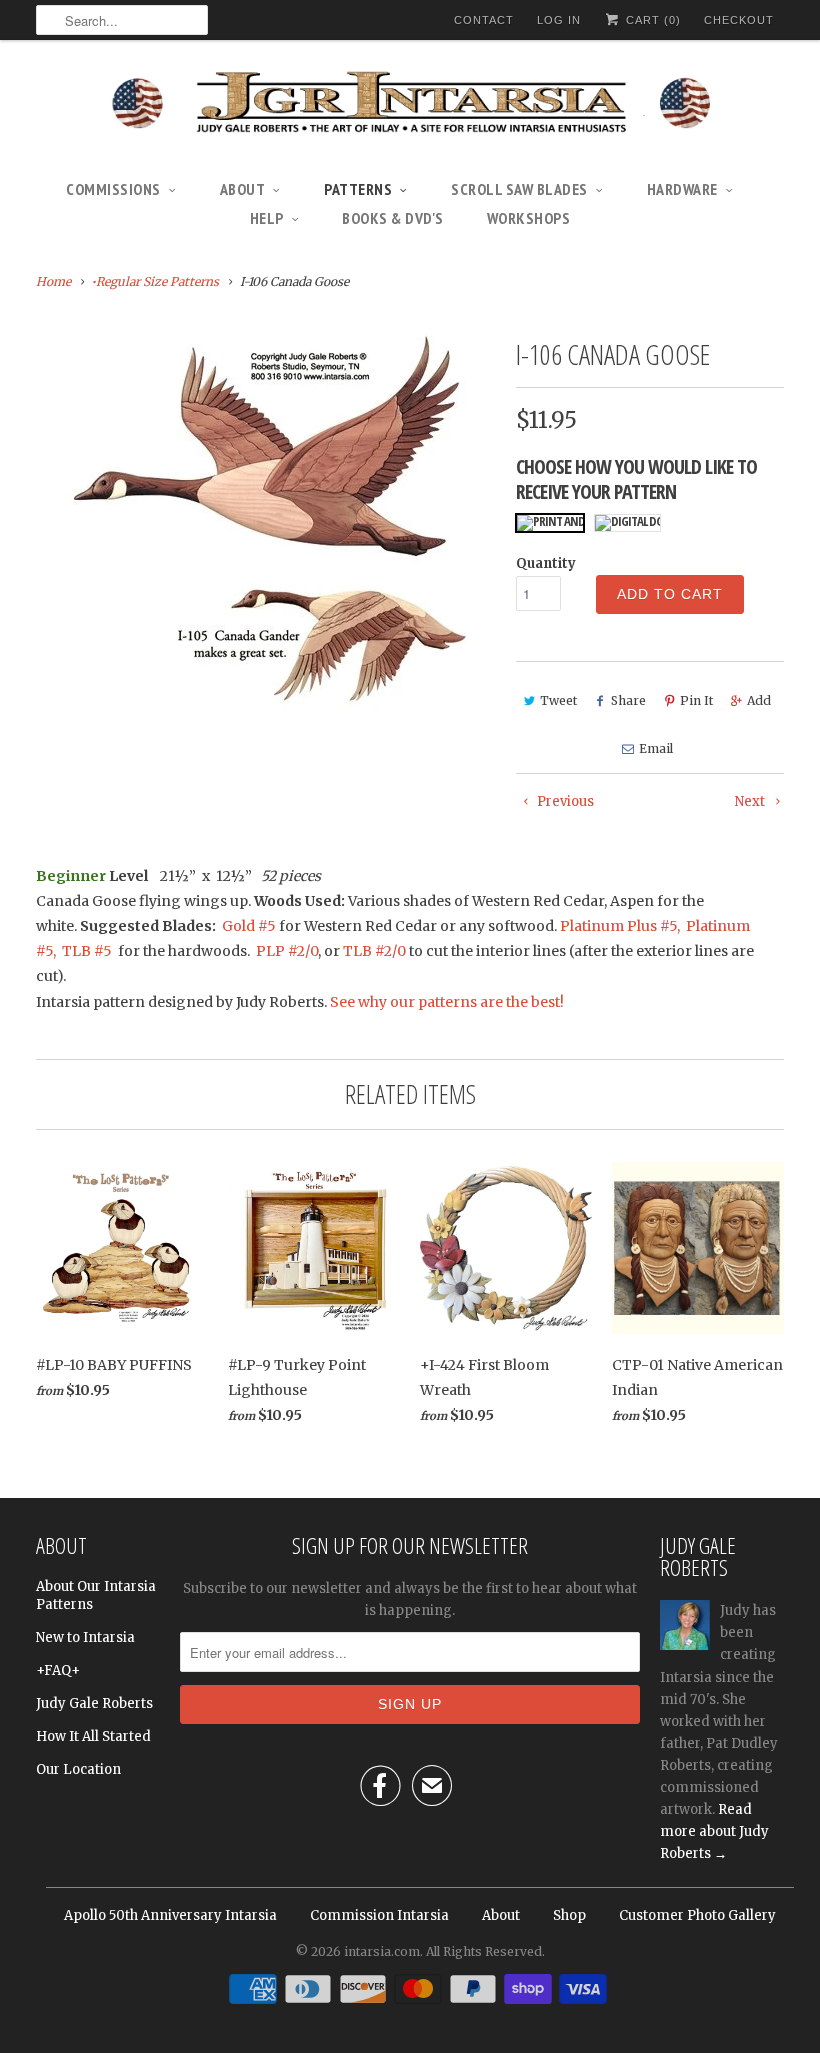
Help (267, 218)
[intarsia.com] (410, 105)
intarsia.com (382, 1951)
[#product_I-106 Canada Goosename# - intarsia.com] (266, 529)
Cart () (651, 20)
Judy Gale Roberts (94, 1703)
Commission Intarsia (379, 1915)
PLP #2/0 (287, 951)
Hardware (682, 189)
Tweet (558, 700)
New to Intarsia (85, 1637)
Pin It (696, 700)
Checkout (739, 20)
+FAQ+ (58, 1670)
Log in (559, 20)
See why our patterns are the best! (447, 1002)
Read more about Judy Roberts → (714, 1831)
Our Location (78, 1769)
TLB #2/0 (374, 951)
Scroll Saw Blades (519, 189)
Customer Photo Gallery (697, 1915)
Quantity (546, 563)
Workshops (529, 218)
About (243, 189)
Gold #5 (250, 926)
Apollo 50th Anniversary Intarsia (170, 1915)
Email (656, 748)
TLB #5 (85, 951)
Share (628, 700)
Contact (484, 20)
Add (759, 700)
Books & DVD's (393, 218)
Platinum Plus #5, (620, 926)
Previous (564, 801)
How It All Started (93, 1736)
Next (751, 801)
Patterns (358, 189)
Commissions (113, 189)
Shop (569, 1915)
